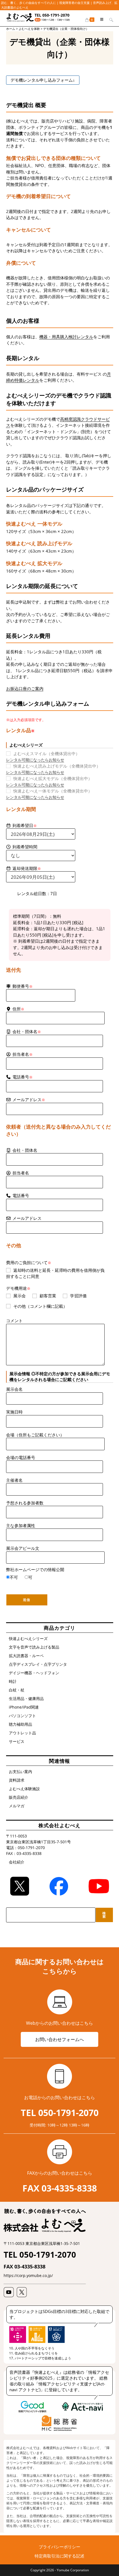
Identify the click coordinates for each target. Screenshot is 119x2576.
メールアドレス (29, 1099)
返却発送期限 (27, 868)
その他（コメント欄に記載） (40, 1306)
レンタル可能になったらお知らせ (35, 760)
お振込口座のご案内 (25, 688)
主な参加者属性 (21, 1525)
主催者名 (14, 1480)
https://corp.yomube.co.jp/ (28, 2275)
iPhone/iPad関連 (24, 1707)
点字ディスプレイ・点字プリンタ (38, 1664)
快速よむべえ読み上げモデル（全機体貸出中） (57, 766)
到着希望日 (25, 825)
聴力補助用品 (20, 1724)
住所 (18, 1009)
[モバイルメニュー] (100, 19)
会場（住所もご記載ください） (35, 1435)
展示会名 (14, 1389)
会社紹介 (17, 1862)
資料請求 (17, 1780)
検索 (104, 1915)
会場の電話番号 (21, 1457)
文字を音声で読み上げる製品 (34, 1647)
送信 (27, 1600)
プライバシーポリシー (59, 2547)
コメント (14, 1321)
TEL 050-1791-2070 (52, 15)
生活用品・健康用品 (26, 1698)
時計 (13, 1681)
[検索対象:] (109, 19)
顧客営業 (48, 1296)
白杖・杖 (17, 1690)
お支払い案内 (20, 1772)
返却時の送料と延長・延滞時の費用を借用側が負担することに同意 (55, 1273)
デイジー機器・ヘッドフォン (34, 1673)
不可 (14, 1577)
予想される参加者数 (25, 1503)
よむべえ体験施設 (24, 1789)
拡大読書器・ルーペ (26, 1656)
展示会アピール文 (23, 1548)
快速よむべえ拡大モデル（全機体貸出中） (53, 778)
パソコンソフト (22, 1716)
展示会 (20, 1296)
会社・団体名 (25, 1150)
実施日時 (14, 1412)
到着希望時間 (25, 847)
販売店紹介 (19, 1797)
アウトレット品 (22, 1733)
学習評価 (78, 1296)
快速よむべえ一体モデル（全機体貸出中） (53, 791)
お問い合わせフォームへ (59, 2039)
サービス (17, 1741)
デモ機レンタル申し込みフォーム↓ (43, 80)
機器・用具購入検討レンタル (66, 337)
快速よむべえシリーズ (28, 1638)
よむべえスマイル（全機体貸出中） (46, 753)
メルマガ (17, 1806)
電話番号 (23, 1077)
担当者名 (21, 1173)
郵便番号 (23, 986)
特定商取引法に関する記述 (59, 2556)
